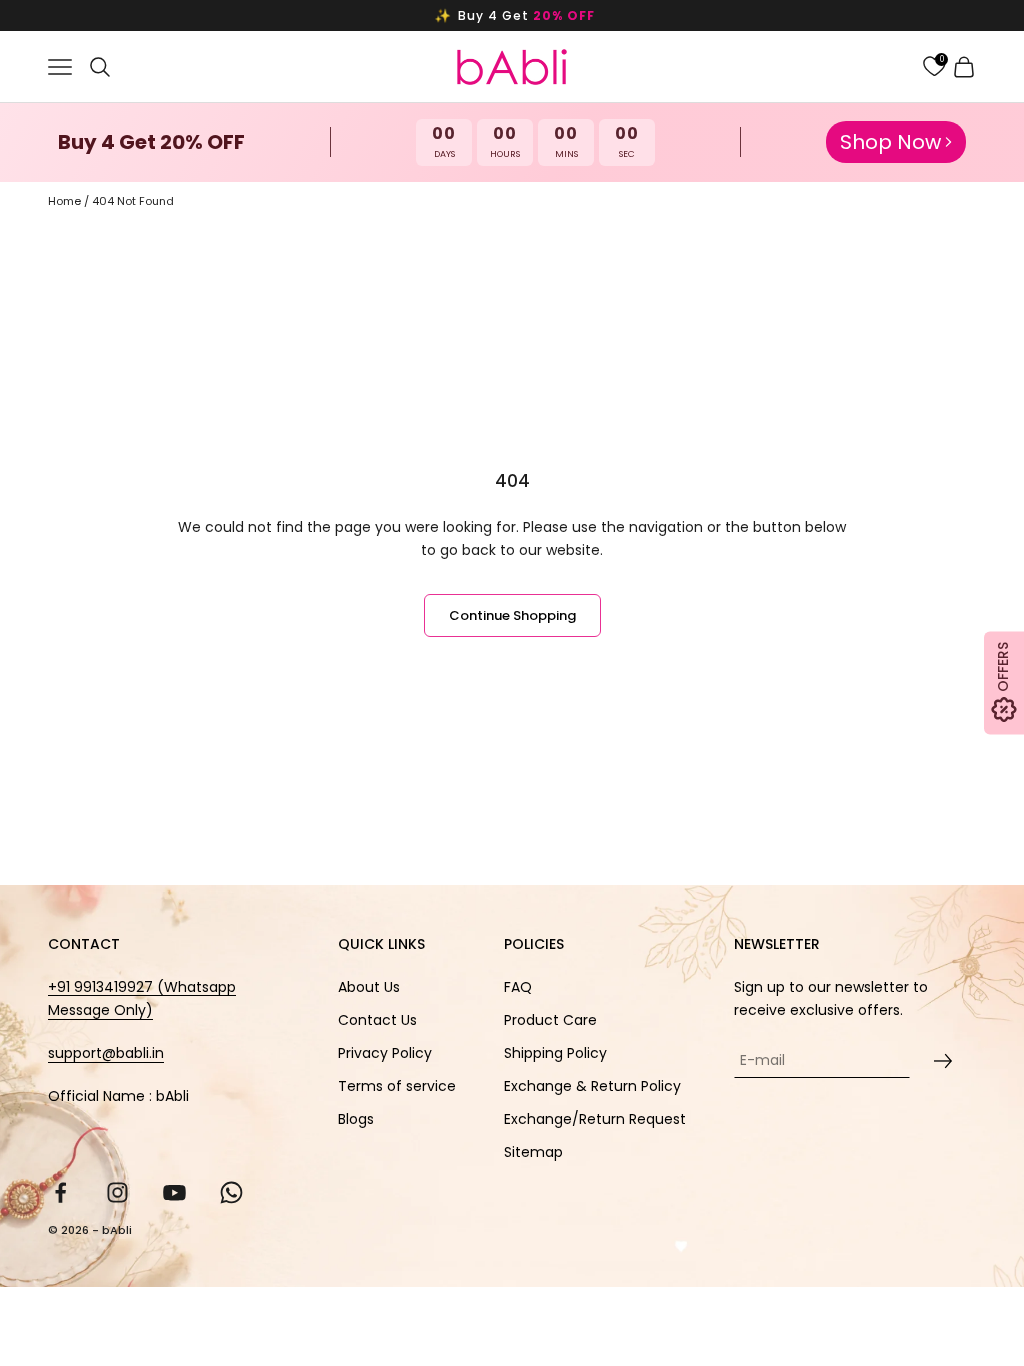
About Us (369, 987)
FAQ (518, 987)
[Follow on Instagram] (117, 1192)
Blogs (356, 1119)
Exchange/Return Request (595, 1119)
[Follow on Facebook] (60, 1192)
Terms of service (397, 1086)
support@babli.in (106, 1053)
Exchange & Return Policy (592, 1086)
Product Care (550, 1020)
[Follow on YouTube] (174, 1192)
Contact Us (377, 1020)
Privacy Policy (385, 1053)
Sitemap (533, 1152)
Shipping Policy (555, 1053)
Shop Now (890, 142)
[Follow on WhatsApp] (231, 1192)
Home (64, 201)
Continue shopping (512, 615)
